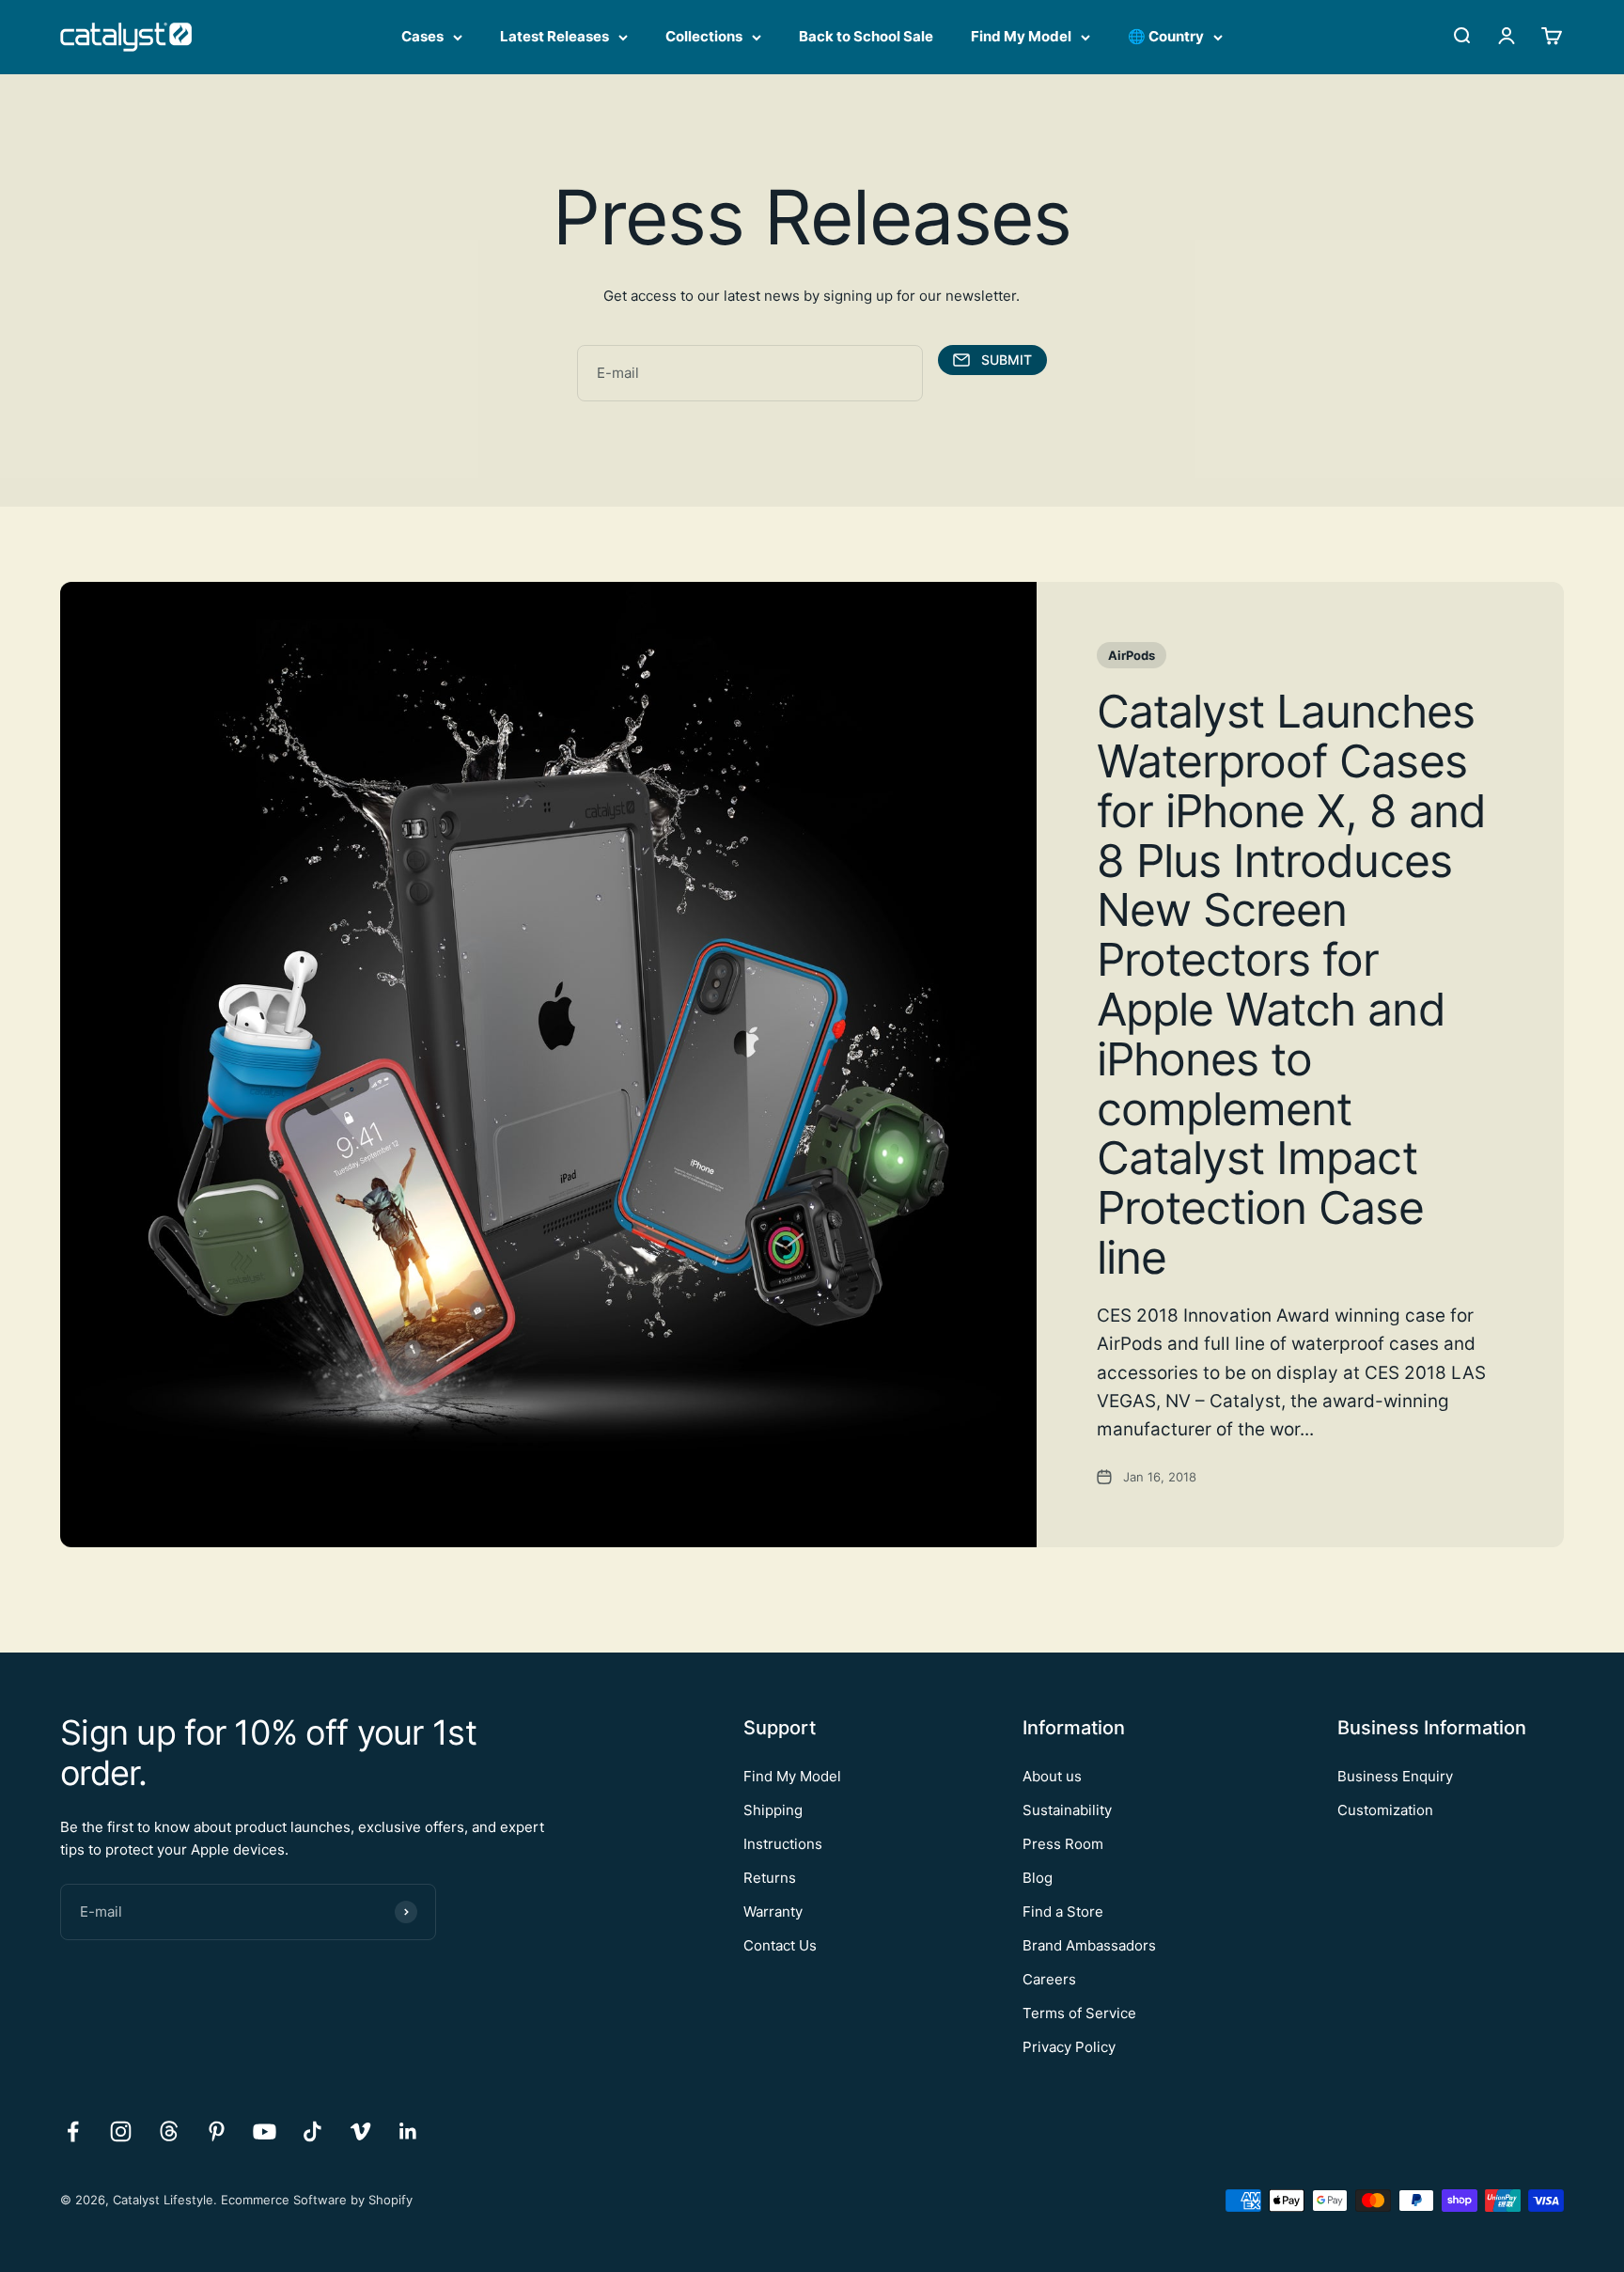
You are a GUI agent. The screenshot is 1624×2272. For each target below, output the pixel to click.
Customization (1385, 1810)
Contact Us (780, 1945)
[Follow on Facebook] (73, 2131)
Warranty (773, 1912)
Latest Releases (554, 36)
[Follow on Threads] (169, 2131)
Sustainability (1067, 1810)
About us (1052, 1776)
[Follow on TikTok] (312, 2131)
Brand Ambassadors (1089, 1945)
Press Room (1063, 1844)
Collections (704, 36)
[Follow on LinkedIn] (408, 2131)
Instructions (783, 1844)
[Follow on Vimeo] (360, 2131)
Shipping (773, 1810)
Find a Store (1063, 1912)
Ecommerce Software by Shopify (317, 2200)
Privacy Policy (1069, 2047)
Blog (1038, 1878)
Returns (770, 1878)
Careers (1049, 1979)
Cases (422, 36)
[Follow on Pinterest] (217, 2131)
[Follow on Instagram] (121, 2131)
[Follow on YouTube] (265, 2131)
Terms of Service (1079, 2013)
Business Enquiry (1395, 1776)
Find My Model (1021, 36)
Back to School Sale (866, 36)
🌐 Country (1166, 36)
